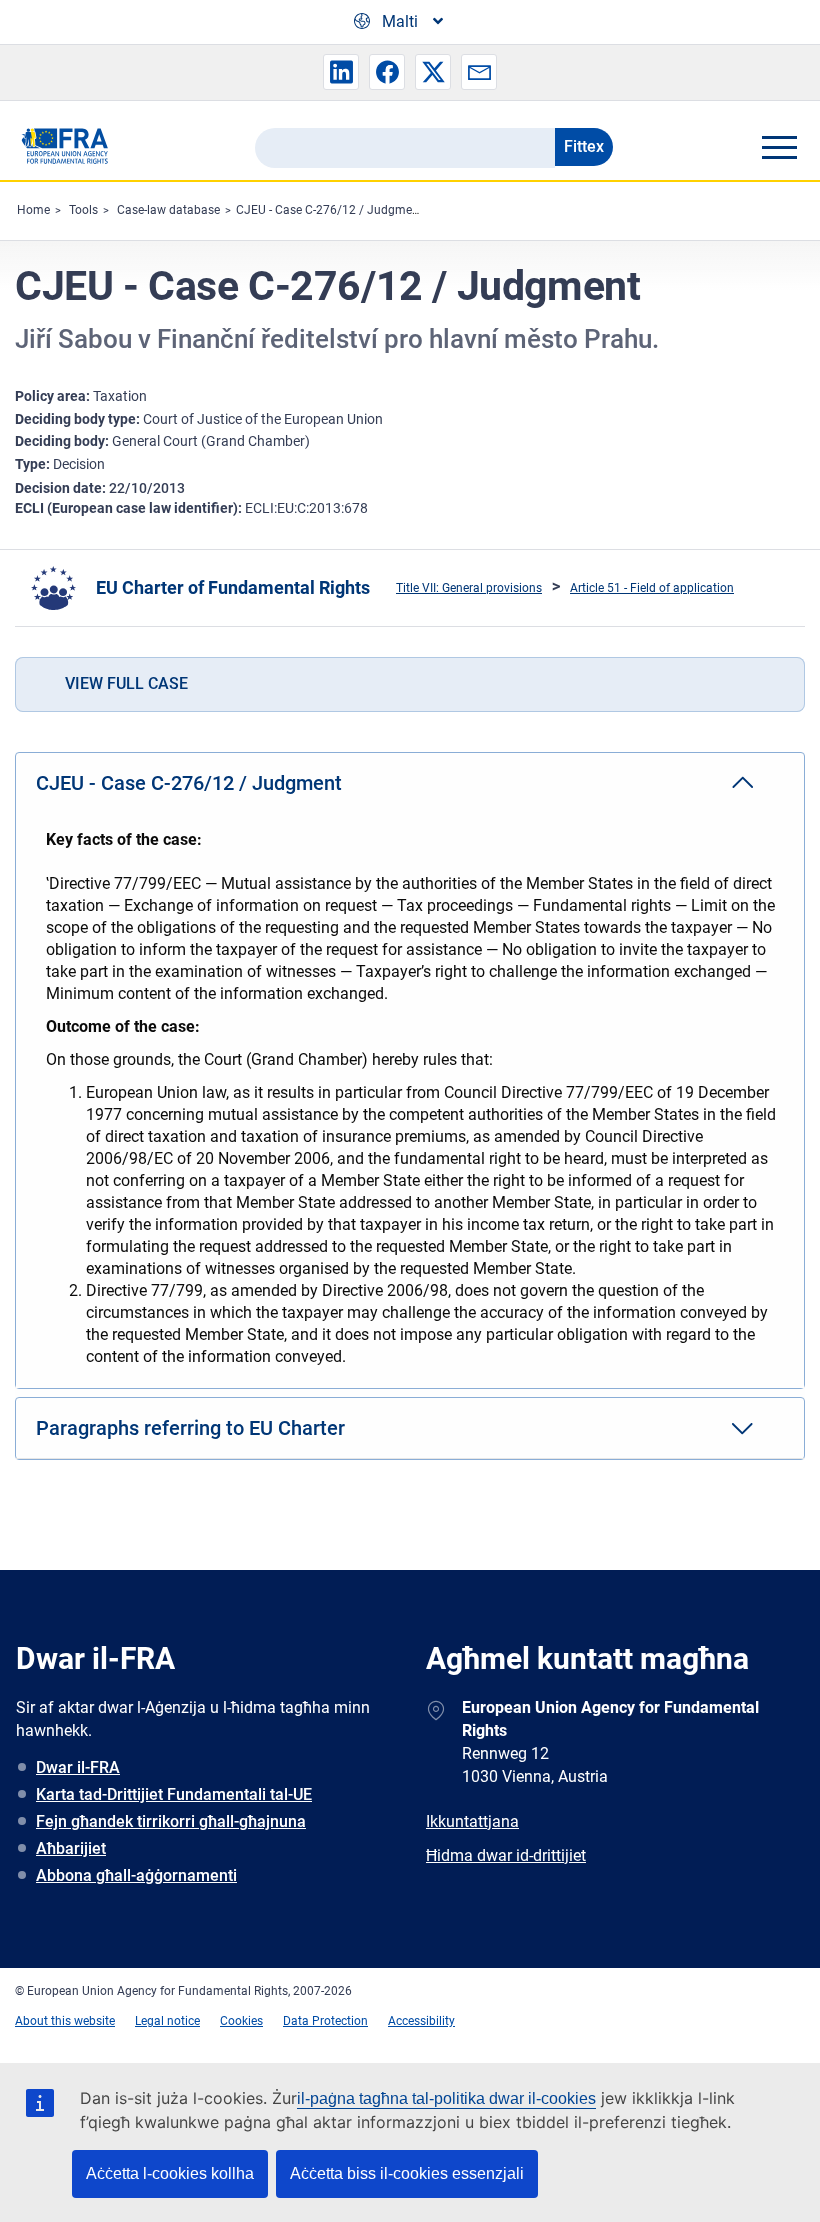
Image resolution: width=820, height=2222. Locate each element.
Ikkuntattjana (472, 1821)
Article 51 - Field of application (652, 588)
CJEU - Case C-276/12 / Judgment (329, 210)
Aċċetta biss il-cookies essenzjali (407, 2173)
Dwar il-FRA (78, 1767)
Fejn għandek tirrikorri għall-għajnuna (171, 1821)
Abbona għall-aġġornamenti (136, 1875)
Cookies (241, 2021)
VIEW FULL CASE (126, 683)
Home (33, 210)
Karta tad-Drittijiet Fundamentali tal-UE (174, 1794)
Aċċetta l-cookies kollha (170, 2173)
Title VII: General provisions (469, 588)
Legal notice (167, 2021)
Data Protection (325, 2021)
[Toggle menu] (779, 147)
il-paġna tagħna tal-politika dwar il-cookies (446, 2098)
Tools (83, 210)
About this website (65, 2021)
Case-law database (168, 210)
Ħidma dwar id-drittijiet (506, 1855)
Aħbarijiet (71, 1848)
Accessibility (421, 2021)
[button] (341, 72)
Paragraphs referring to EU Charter (190, 1428)
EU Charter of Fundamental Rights (233, 587)
